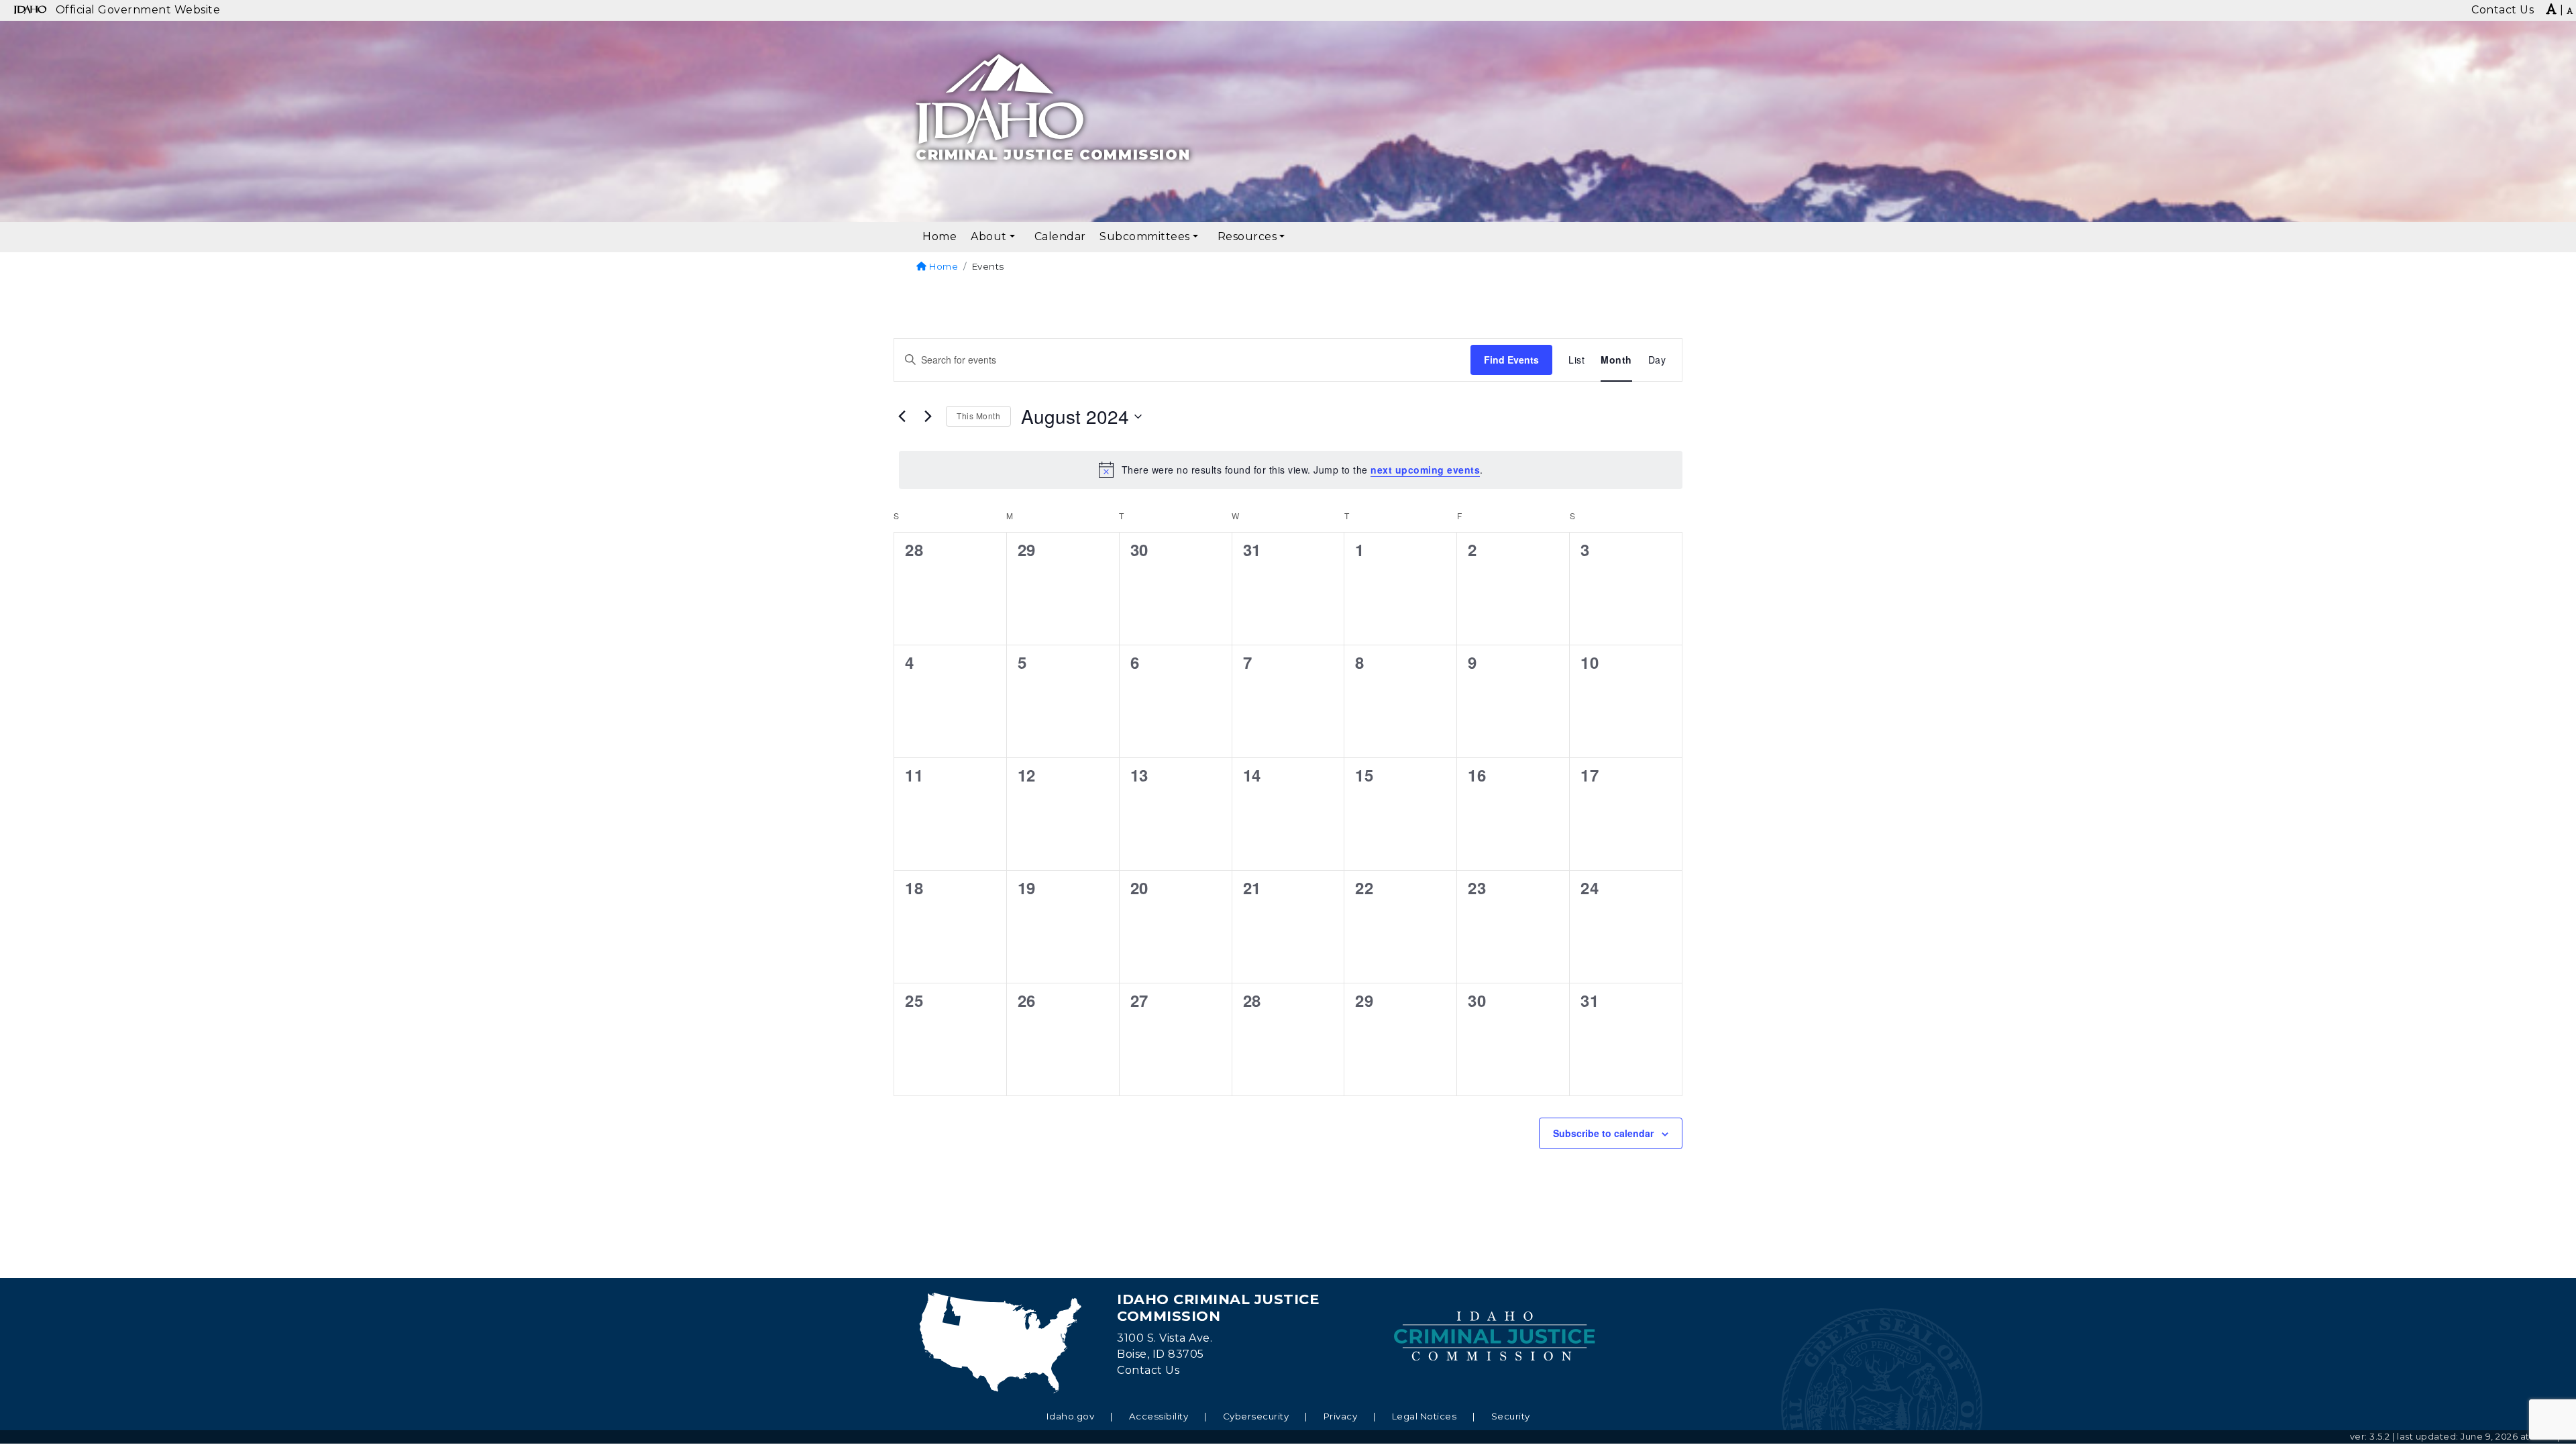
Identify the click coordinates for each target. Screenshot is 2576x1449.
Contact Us (1148, 1370)
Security (1511, 1416)
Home (943, 266)
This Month (978, 416)
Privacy (1341, 1416)
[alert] (1291, 470)
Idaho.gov (1071, 1416)
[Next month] (928, 417)
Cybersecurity (1256, 1416)
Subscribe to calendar (1603, 1133)
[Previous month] (902, 417)
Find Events (1511, 360)
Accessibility (1159, 1416)
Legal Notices (1425, 1416)
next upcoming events (1425, 470)
